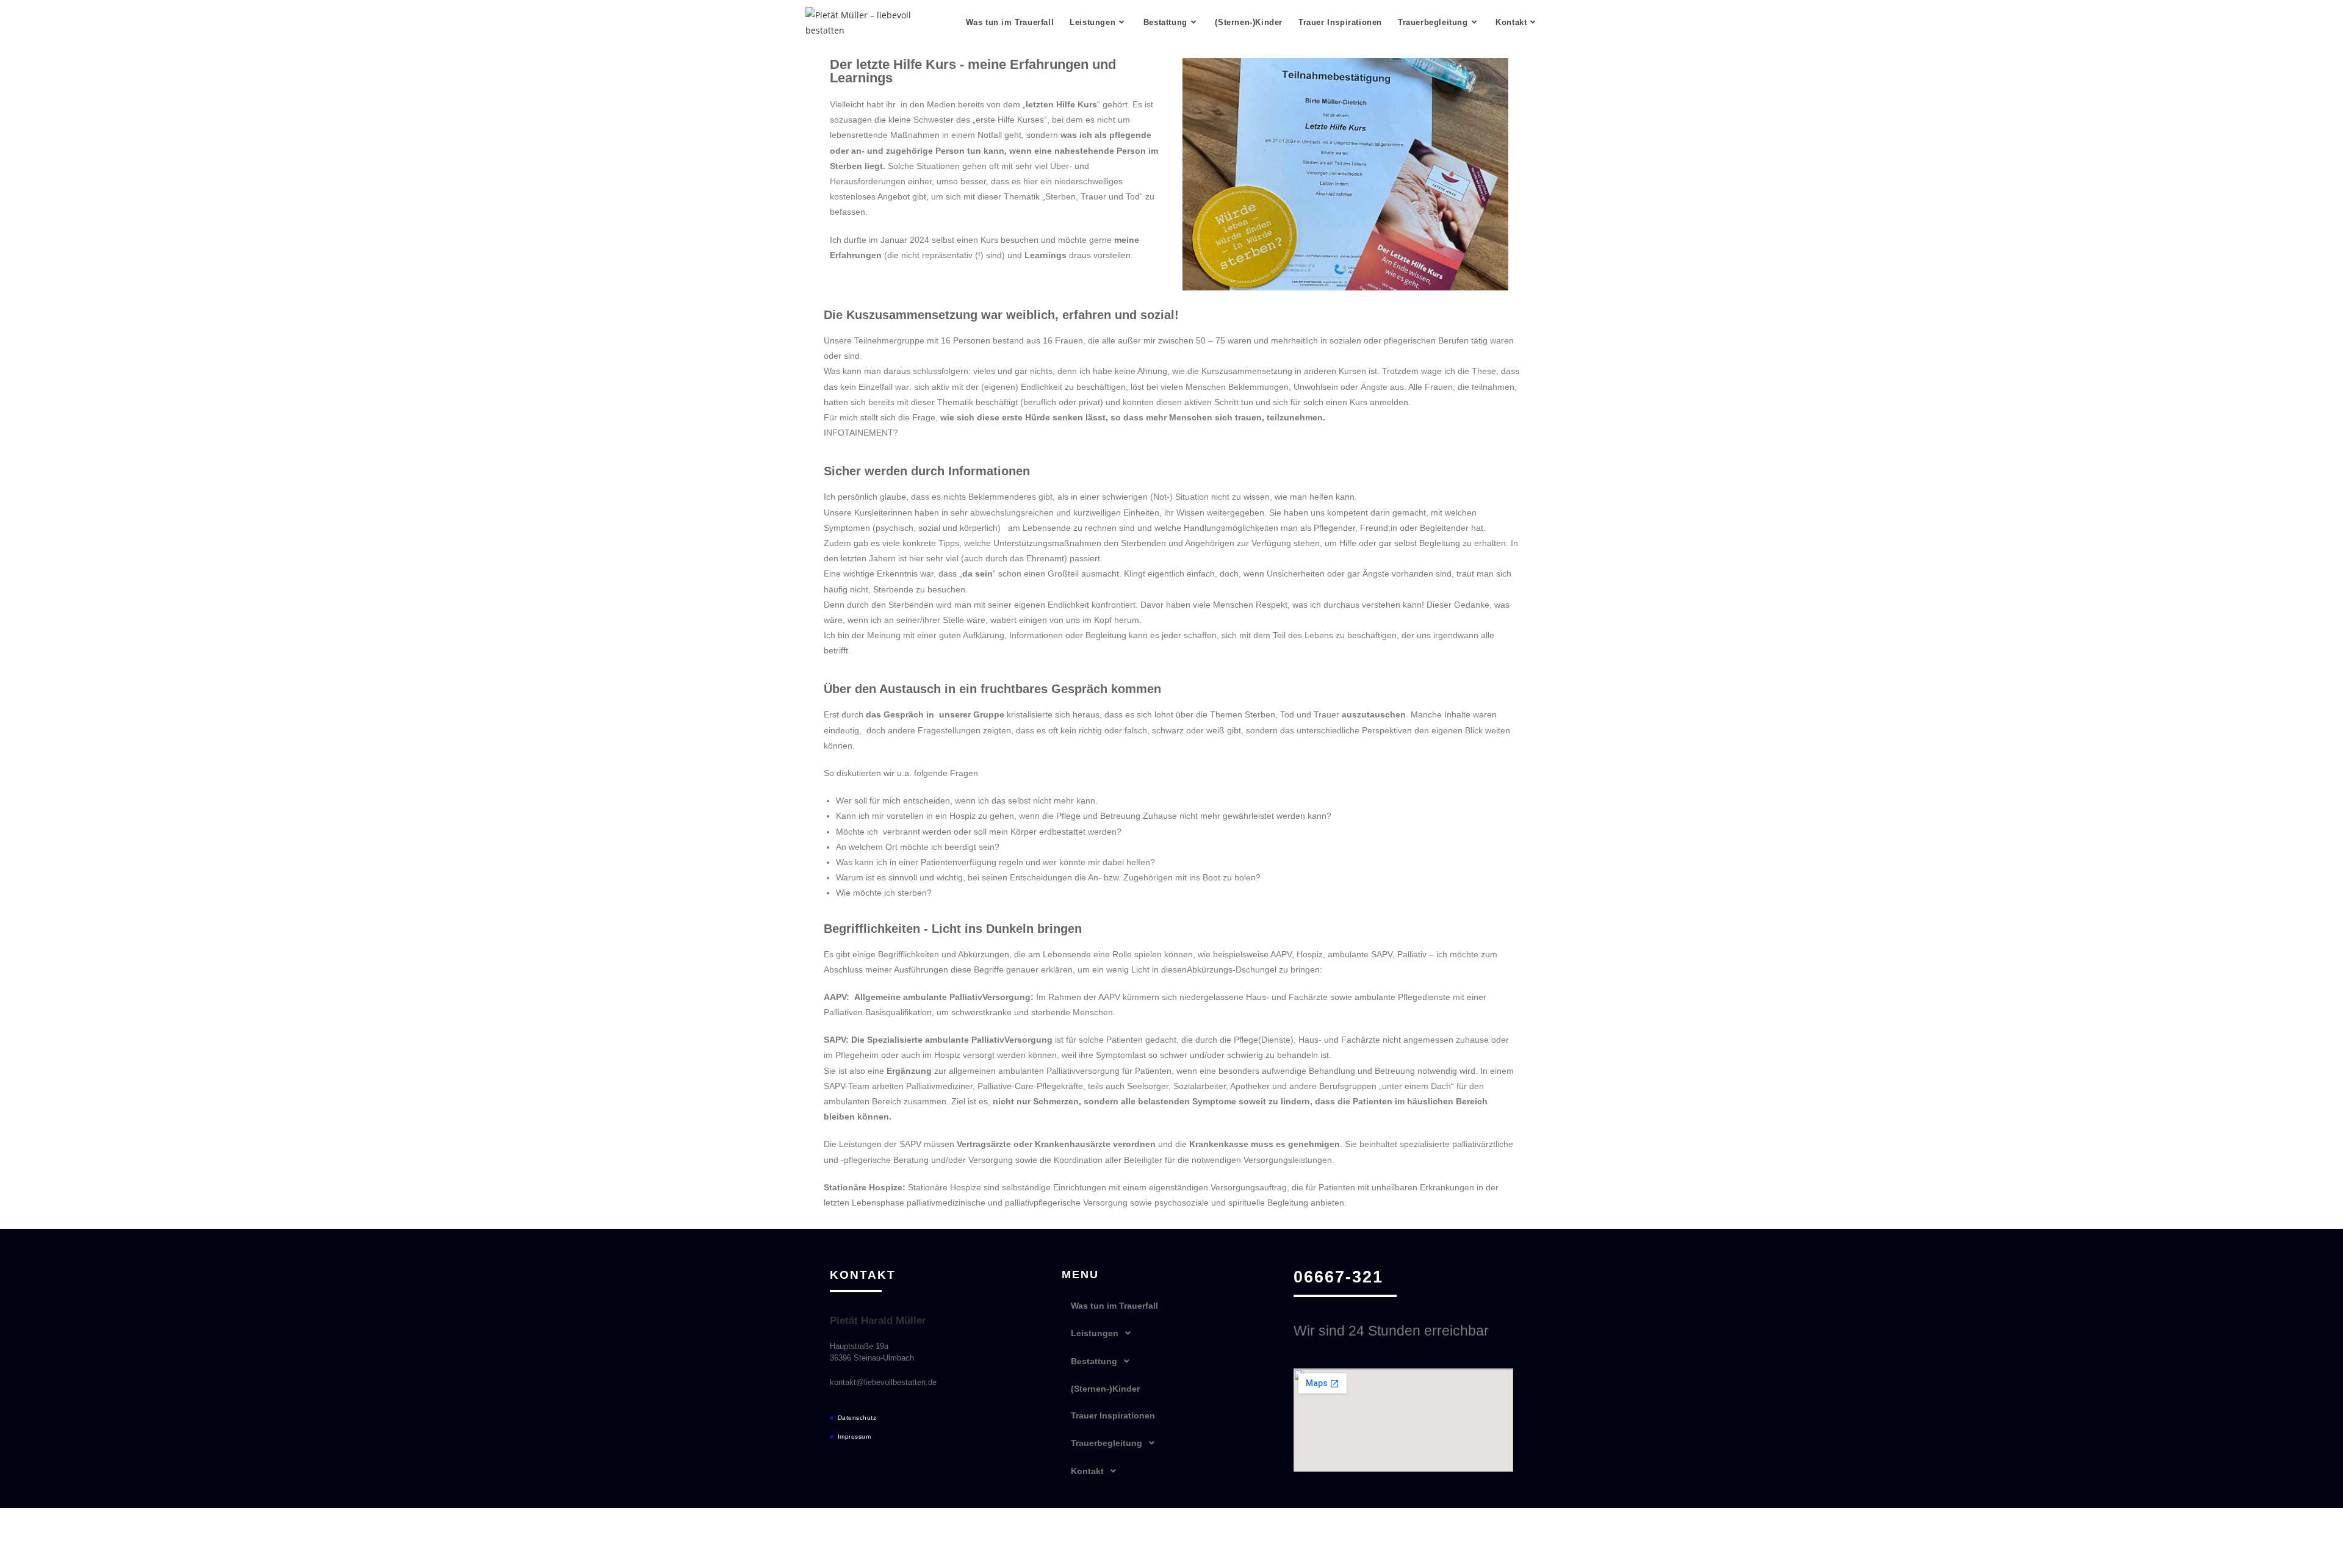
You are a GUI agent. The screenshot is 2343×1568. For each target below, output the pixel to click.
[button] (1171, 1333)
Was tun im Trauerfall (1114, 1306)
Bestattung (1094, 1361)
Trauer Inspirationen (1113, 1415)
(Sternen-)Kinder (1105, 1389)
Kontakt (1087, 1471)
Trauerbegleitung (1107, 1443)
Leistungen (1095, 1333)
